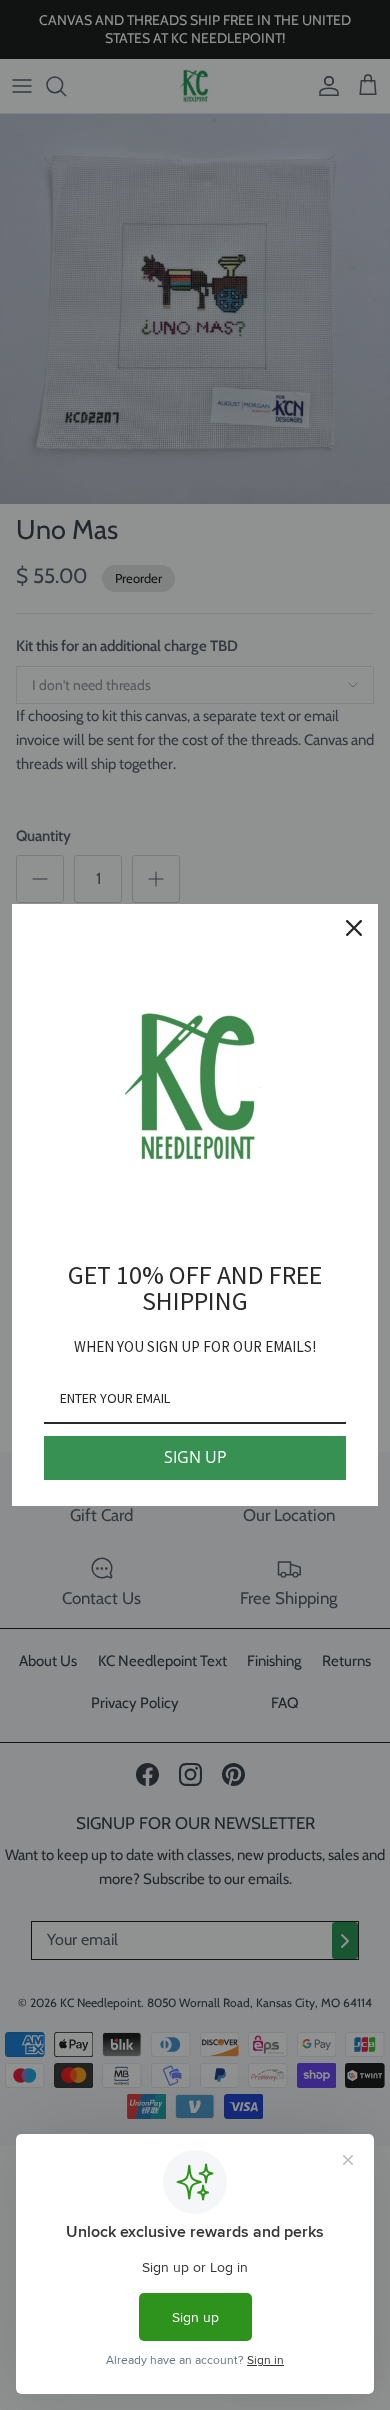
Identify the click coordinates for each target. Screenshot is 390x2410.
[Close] (354, 928)
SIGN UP (195, 1457)
